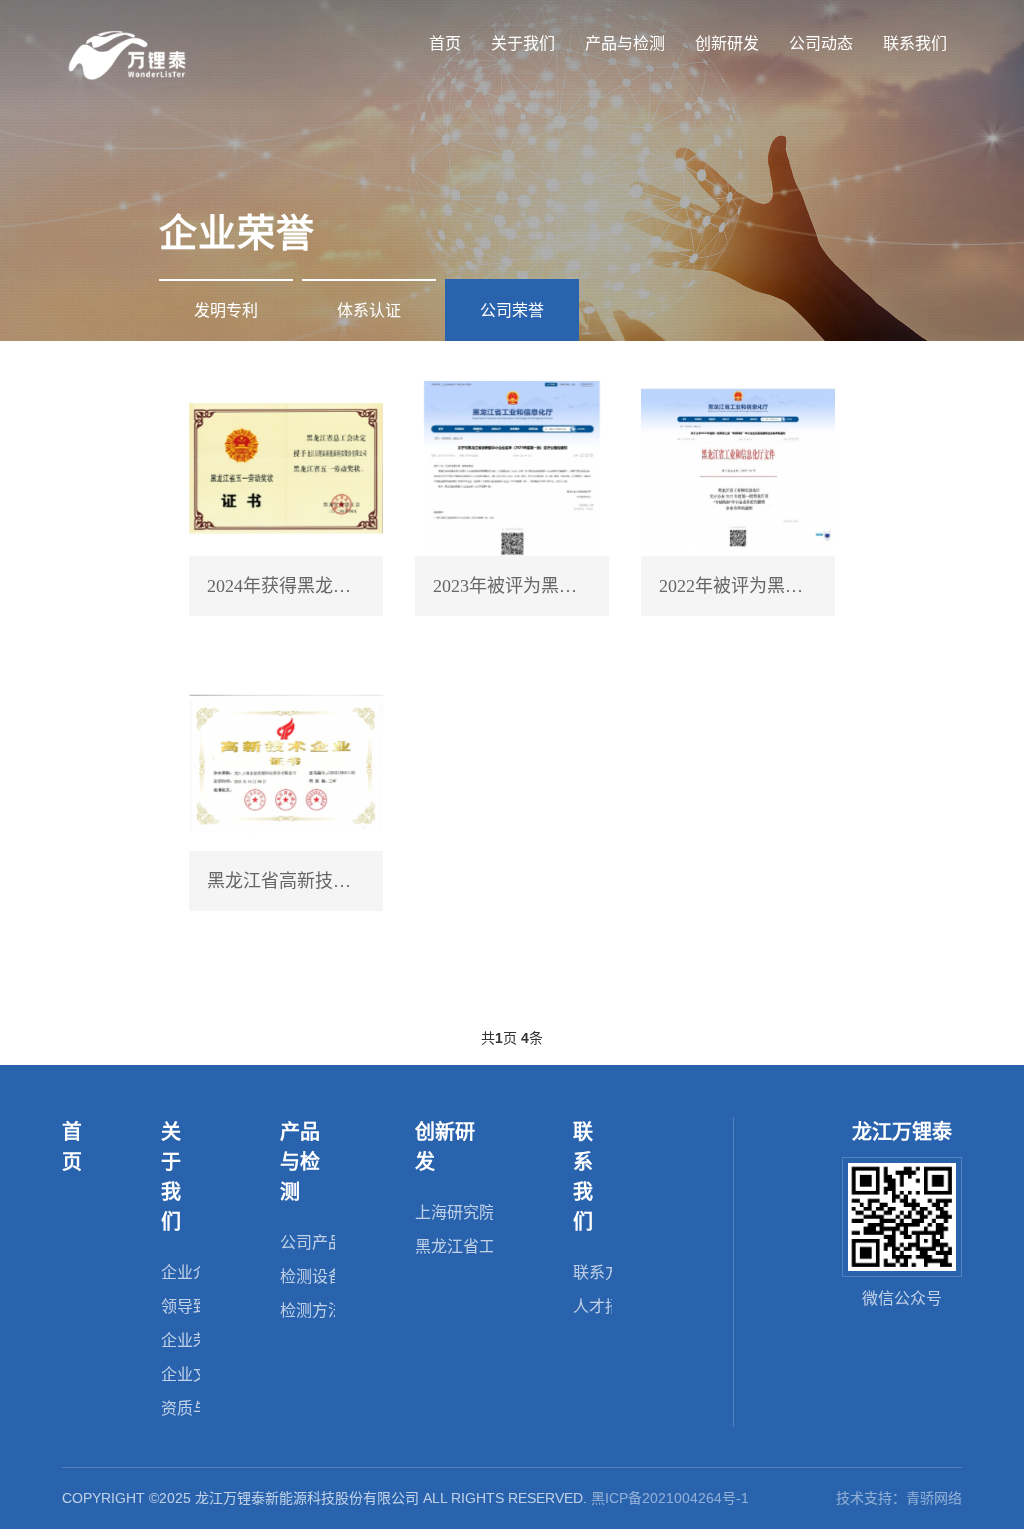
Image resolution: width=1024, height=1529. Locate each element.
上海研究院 (455, 1212)
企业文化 (193, 1374)
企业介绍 (193, 1272)
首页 (445, 43)
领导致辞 (193, 1306)
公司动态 (821, 43)
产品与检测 (625, 43)
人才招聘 (605, 1306)
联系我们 (915, 43)
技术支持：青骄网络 (899, 1498)
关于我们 (523, 43)
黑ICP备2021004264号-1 (670, 1498)
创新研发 (727, 43)
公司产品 (312, 1242)
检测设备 (312, 1276)
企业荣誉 (193, 1340)
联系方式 (605, 1272)
